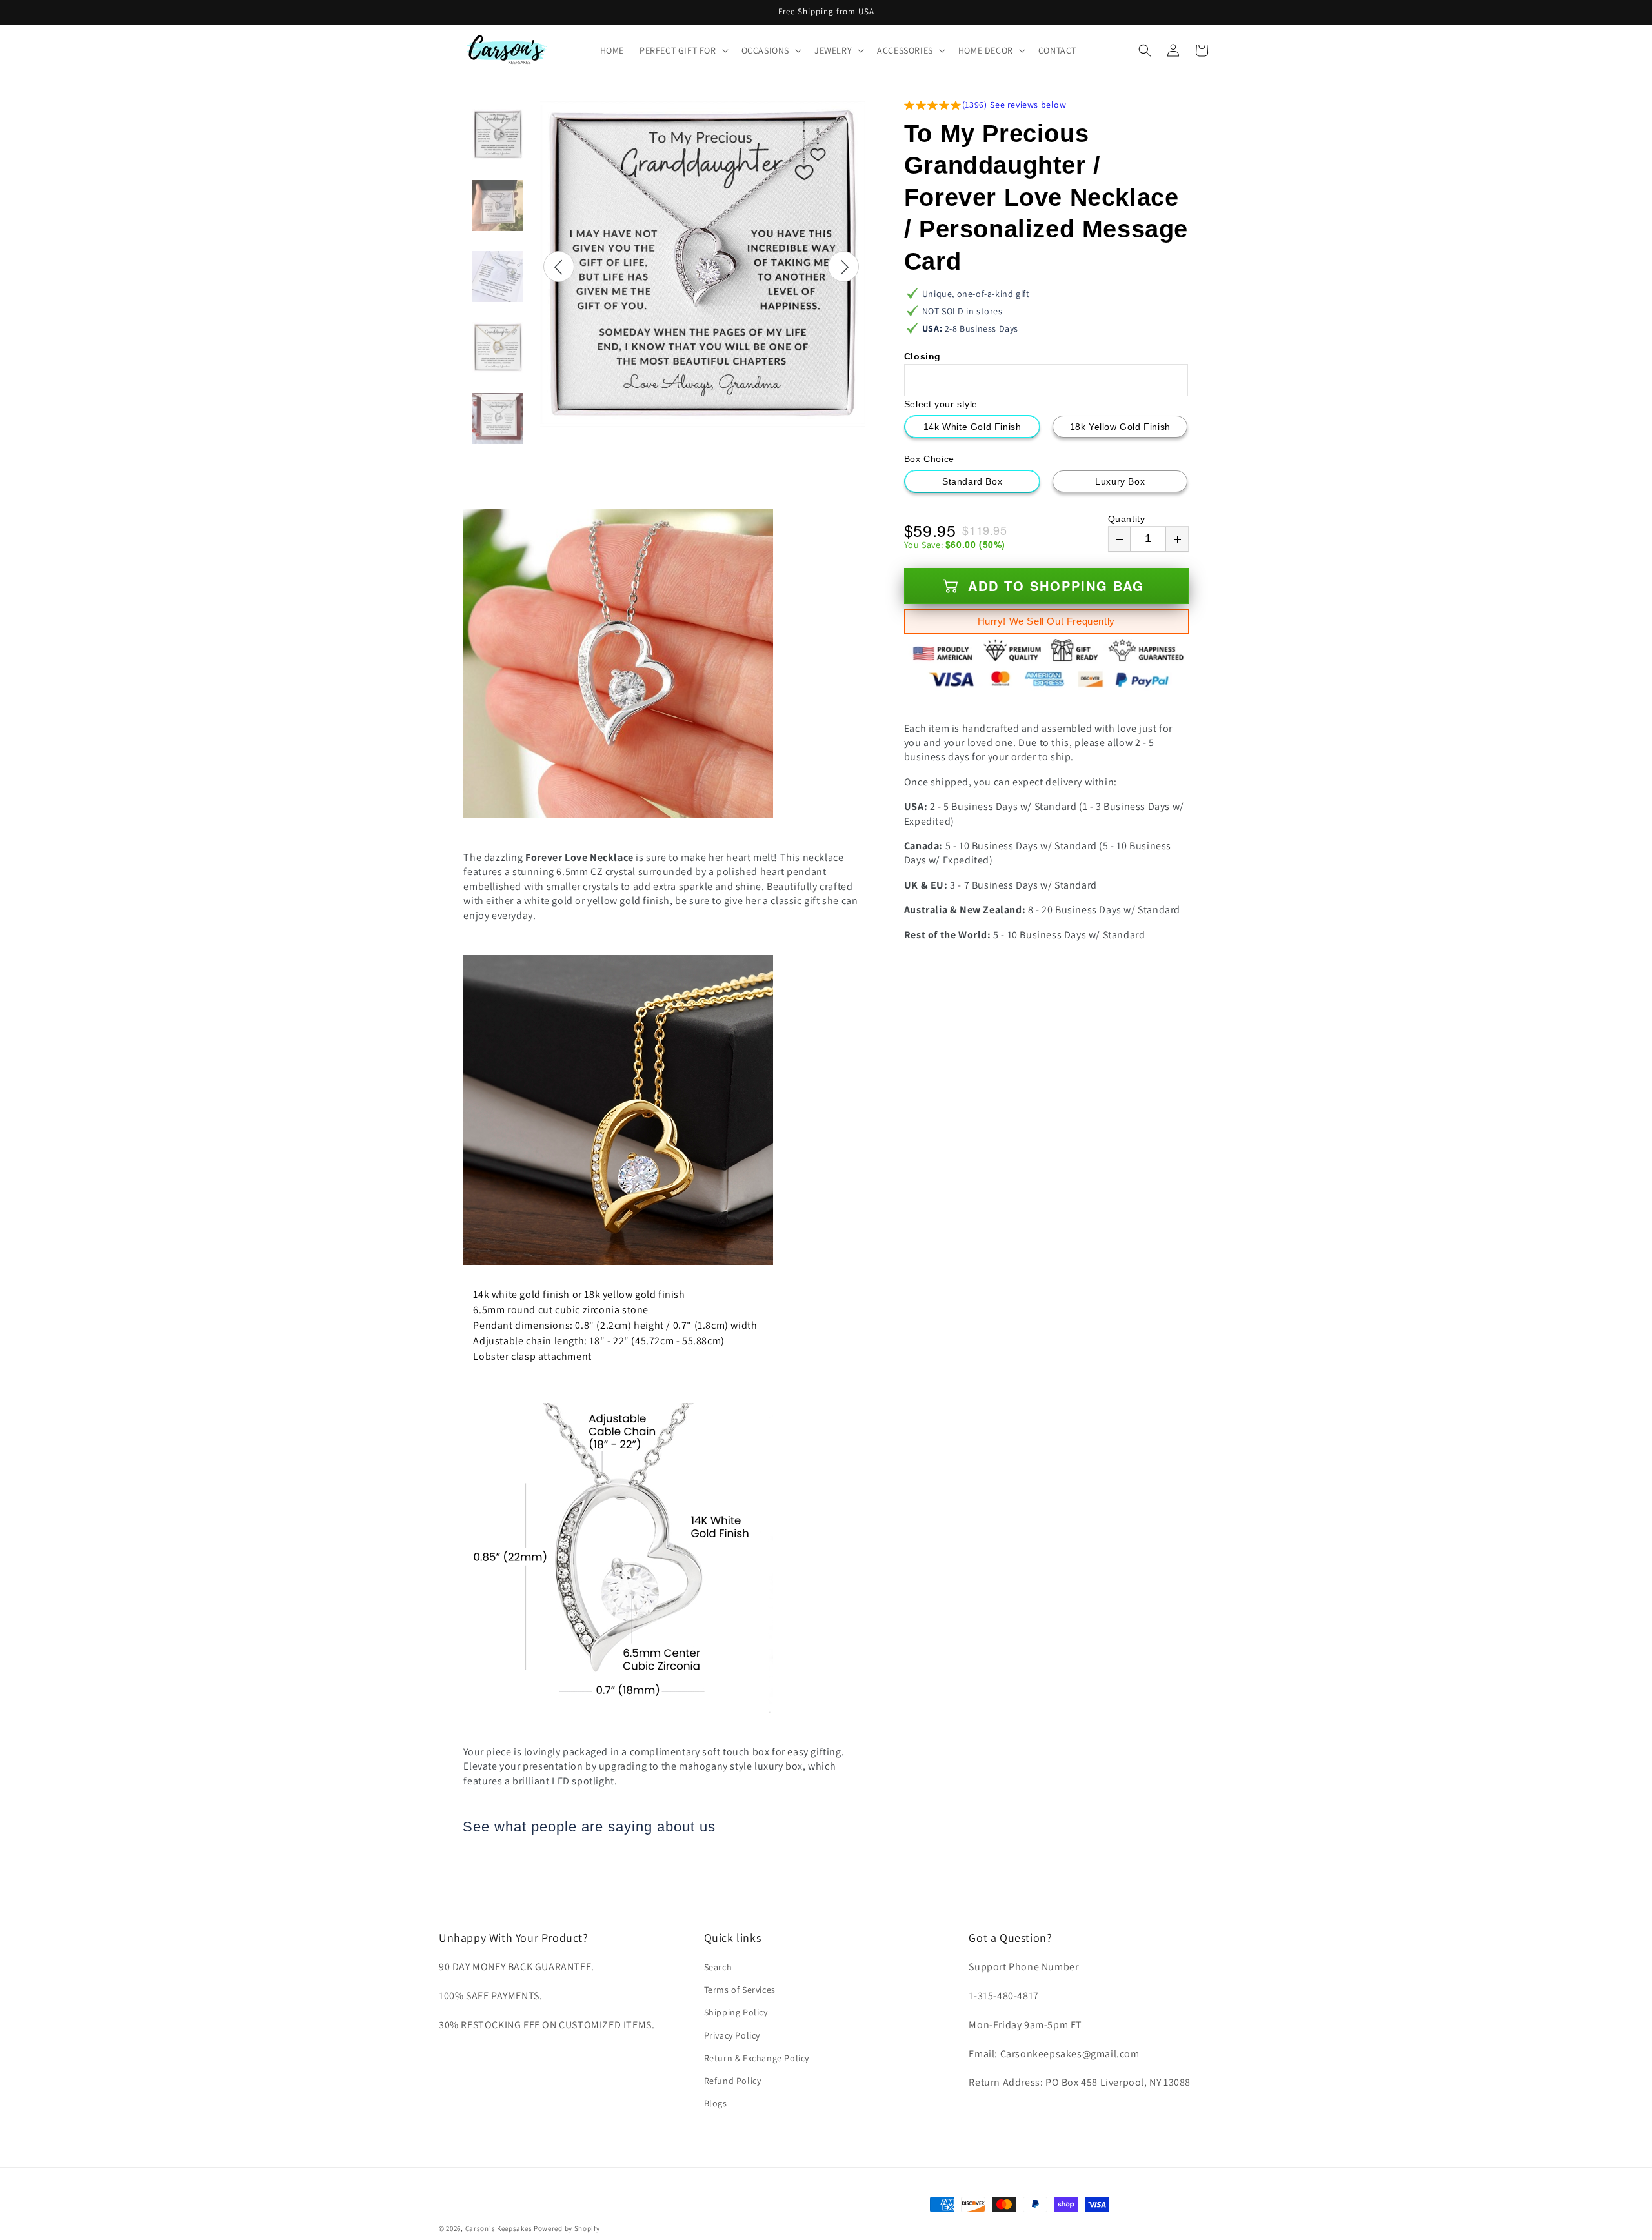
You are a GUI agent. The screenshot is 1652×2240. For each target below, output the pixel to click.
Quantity (1127, 519)
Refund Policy (733, 2081)
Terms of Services (740, 1990)
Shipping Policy (736, 2013)
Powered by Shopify (567, 2228)
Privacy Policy (732, 2035)
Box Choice (929, 459)
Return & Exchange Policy (757, 2058)
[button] (683, 50)
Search (718, 1967)
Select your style (941, 404)
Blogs (716, 2103)
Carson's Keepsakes (499, 2228)
